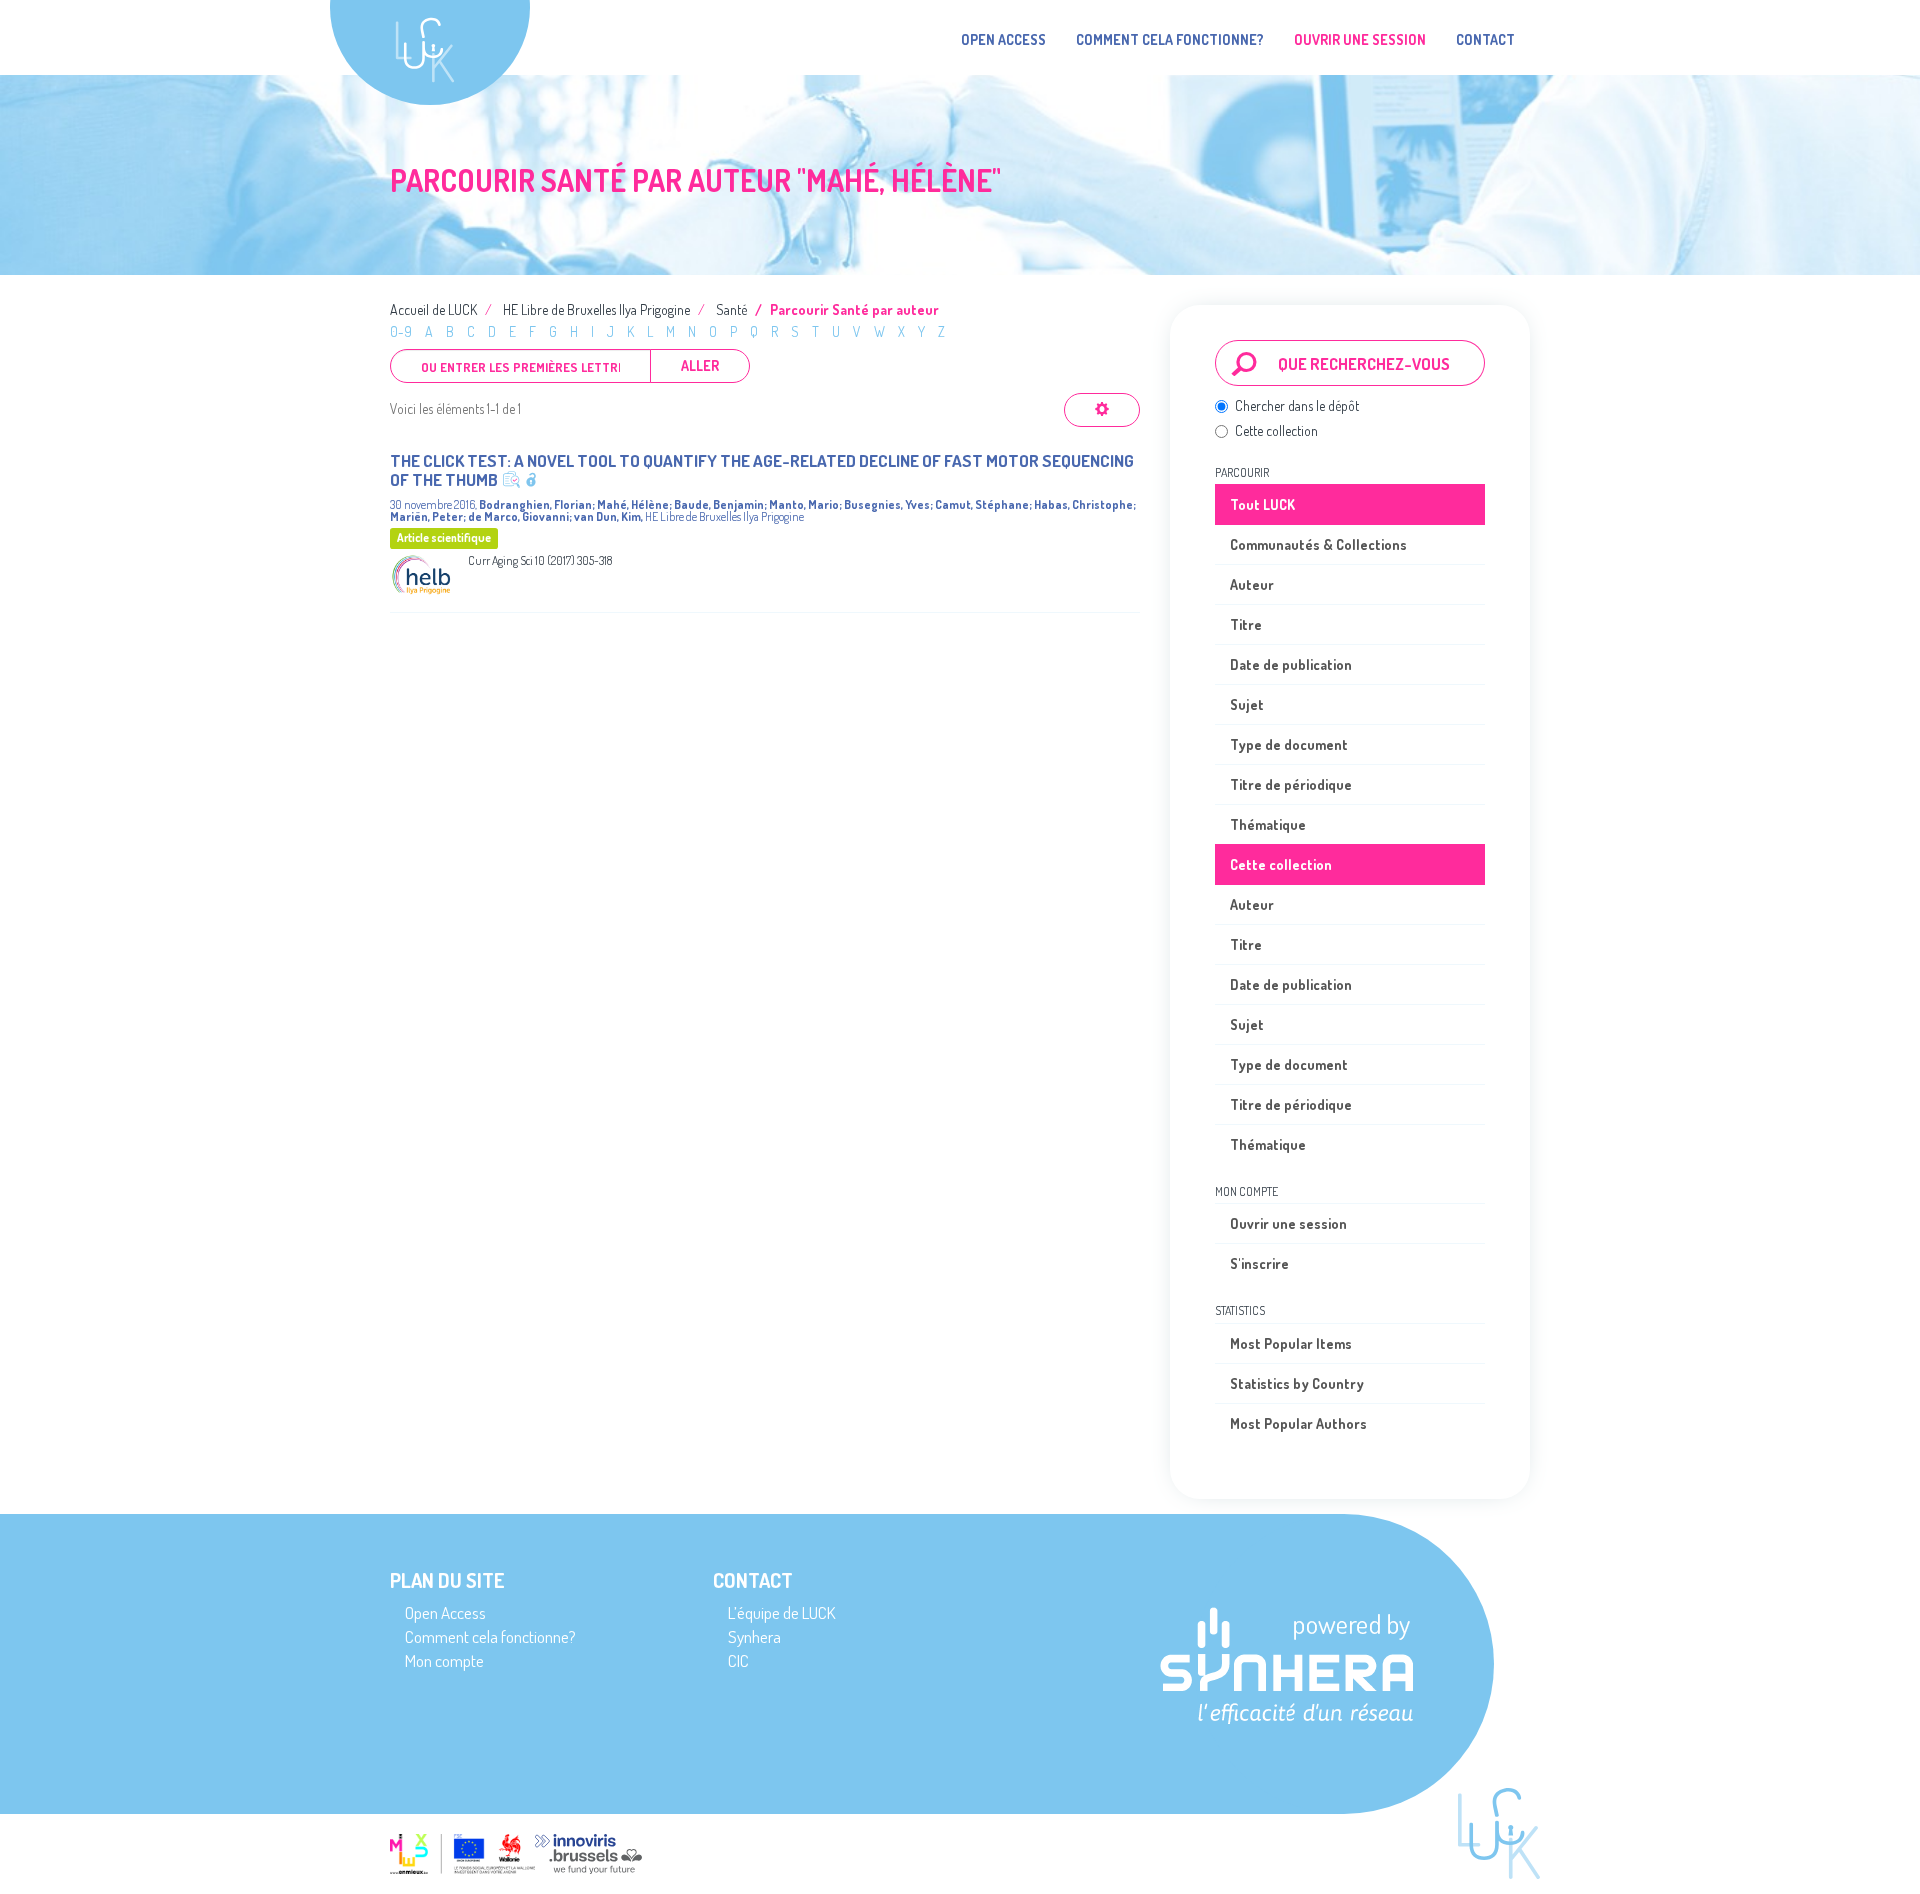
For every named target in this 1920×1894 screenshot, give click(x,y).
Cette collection (1276, 430)
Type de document (1289, 744)
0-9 (401, 331)
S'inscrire (1259, 1263)
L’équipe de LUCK (781, 1612)
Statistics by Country (1297, 1383)
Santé (731, 309)
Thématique (1268, 824)
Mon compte (444, 1660)
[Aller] (1244, 363)
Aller (700, 365)
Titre (1246, 624)
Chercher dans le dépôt (1297, 405)
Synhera (754, 1636)
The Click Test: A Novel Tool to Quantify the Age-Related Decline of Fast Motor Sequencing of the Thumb (762, 470)
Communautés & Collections (1318, 544)
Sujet (1247, 704)
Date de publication (1291, 664)
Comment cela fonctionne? (1170, 39)
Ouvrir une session (1288, 1223)
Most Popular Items (1291, 1343)
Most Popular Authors (1298, 1423)
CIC (738, 1660)
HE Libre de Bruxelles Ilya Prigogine (596, 309)
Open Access (1003, 39)
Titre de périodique (1291, 784)
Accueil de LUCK (433, 309)
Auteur (1252, 584)
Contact (1485, 39)
